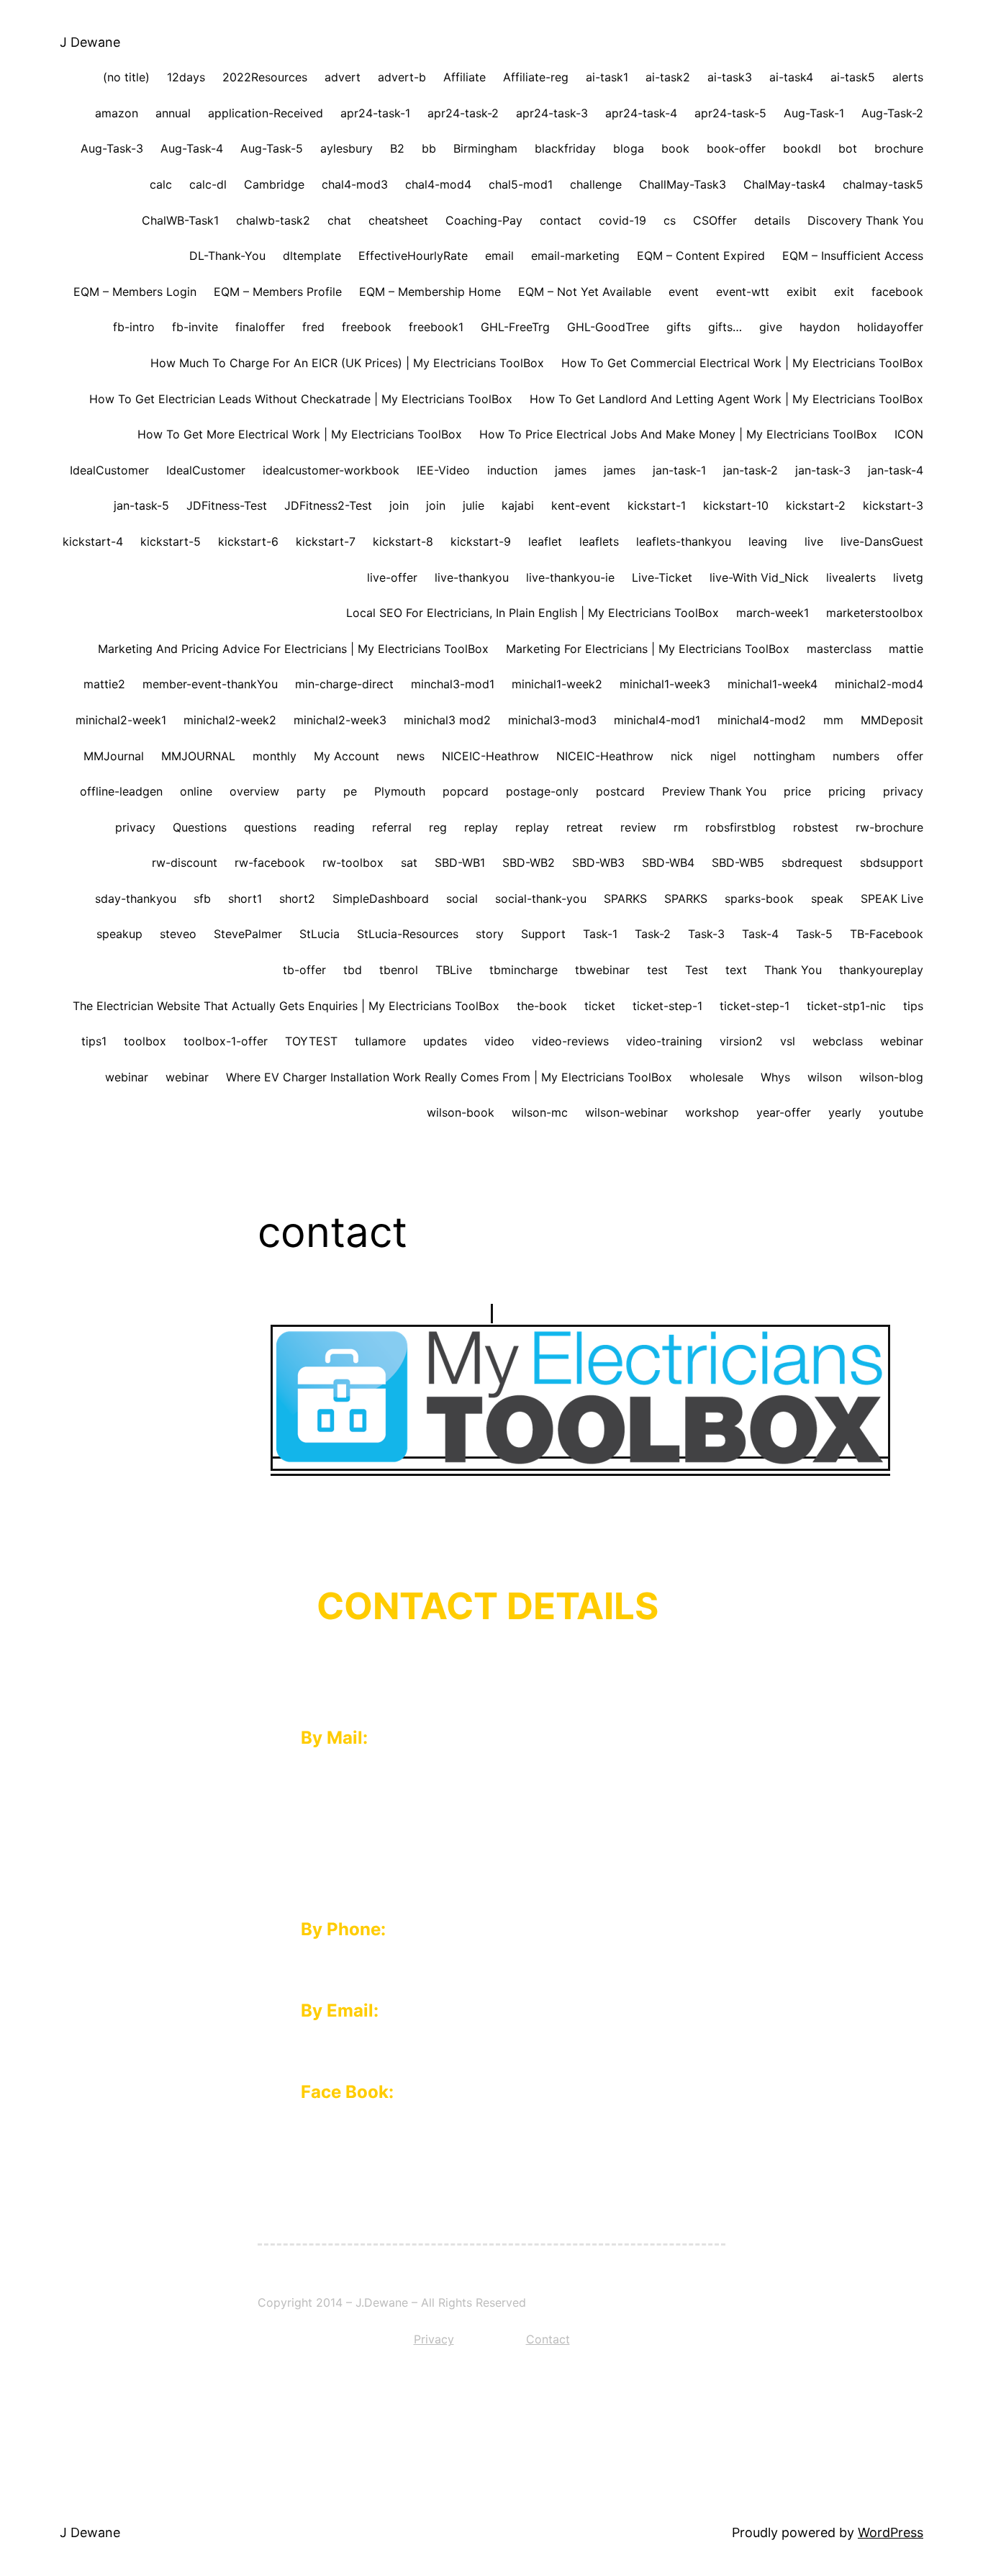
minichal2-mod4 (879, 684)
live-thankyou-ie (570, 577)
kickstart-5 (171, 541)
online (196, 791)
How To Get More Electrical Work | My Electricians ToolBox (300, 434)
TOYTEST (311, 1041)
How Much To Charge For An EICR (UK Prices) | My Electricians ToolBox (347, 363)
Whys (775, 1077)
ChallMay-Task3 (683, 184)
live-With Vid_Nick (759, 577)
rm (681, 827)
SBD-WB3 (598, 863)
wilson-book (461, 1112)
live (814, 541)
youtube (901, 1112)
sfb (202, 899)
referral (392, 827)
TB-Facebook (887, 934)
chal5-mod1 (521, 184)
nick (682, 756)
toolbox (145, 1041)
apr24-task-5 (730, 113)
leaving (768, 541)
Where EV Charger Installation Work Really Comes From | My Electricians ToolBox (449, 1077)
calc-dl (208, 184)
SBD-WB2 (529, 863)
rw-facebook (270, 863)
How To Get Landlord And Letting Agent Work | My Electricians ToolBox (726, 399)
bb (429, 148)
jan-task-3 (823, 470)
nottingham (784, 756)
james (571, 470)
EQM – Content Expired (701, 256)
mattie (906, 649)
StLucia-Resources (408, 934)
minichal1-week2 (557, 684)
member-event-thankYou (210, 684)
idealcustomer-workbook (331, 470)
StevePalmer (248, 934)
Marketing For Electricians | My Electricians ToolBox (648, 649)
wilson (825, 1077)
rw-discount (185, 863)
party (311, 791)
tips (913, 1006)
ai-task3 (730, 77)
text (736, 970)
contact (561, 220)
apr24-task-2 (463, 113)
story (490, 934)
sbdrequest (812, 863)
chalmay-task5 (883, 184)
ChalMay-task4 (784, 184)
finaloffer (260, 327)
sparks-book (759, 899)
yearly (845, 1112)
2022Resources (265, 77)
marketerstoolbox (875, 613)
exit (844, 292)
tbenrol (399, 970)
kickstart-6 (248, 541)
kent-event (581, 505)
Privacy (434, 2339)
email (499, 256)
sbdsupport (892, 863)
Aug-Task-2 (892, 113)
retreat (585, 827)
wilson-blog (891, 1077)
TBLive (454, 970)
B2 (397, 148)
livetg (908, 577)
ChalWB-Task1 (180, 220)
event (684, 292)
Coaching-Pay (484, 220)
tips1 (94, 1041)
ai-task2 (668, 77)
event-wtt (743, 292)
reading (334, 827)
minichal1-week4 (773, 684)
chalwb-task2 (273, 220)
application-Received (266, 113)
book (675, 148)
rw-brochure (889, 827)
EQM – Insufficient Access (853, 256)
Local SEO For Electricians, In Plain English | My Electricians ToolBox (533, 613)
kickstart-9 (481, 541)
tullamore (380, 1041)
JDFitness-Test (227, 505)
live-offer (392, 577)
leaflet (545, 541)
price (797, 791)
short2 (297, 899)
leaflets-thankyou (684, 541)
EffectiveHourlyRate (413, 256)
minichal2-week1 (121, 720)
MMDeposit (892, 720)
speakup (119, 934)
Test (697, 970)
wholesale (716, 1077)
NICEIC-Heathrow (490, 756)
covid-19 (622, 220)
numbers (856, 756)
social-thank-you (541, 899)
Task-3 (706, 934)
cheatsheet (398, 220)
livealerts (851, 577)
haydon (820, 327)
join (399, 505)
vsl (788, 1041)
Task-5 (814, 934)
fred (313, 327)
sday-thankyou (136, 899)
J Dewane (90, 42)
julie (474, 505)
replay (481, 827)
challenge (596, 184)
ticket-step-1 (667, 1006)
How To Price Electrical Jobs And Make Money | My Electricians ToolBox (678, 434)
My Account (346, 756)
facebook (897, 292)
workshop (712, 1112)
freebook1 (436, 327)
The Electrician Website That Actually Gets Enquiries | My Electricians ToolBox (286, 1006)
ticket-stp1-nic (846, 1006)
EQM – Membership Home (430, 292)
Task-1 (600, 934)
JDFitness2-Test (328, 505)
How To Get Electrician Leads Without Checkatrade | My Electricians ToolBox (301, 399)
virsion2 (741, 1041)
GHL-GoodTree (608, 327)
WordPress (891, 2532)
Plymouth (400, 791)
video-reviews (570, 1041)
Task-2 (653, 934)
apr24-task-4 (641, 113)
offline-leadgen (121, 791)
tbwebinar (602, 970)
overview (254, 791)
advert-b (402, 77)
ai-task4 (791, 77)
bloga (629, 148)
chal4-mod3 (355, 184)
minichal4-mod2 (762, 720)
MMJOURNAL (198, 756)
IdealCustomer (109, 470)
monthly (275, 756)
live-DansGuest (882, 541)
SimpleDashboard (381, 899)
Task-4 (760, 934)
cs (670, 220)
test (657, 970)
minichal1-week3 (665, 684)
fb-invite (195, 327)
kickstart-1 (657, 505)
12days (186, 77)
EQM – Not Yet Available (585, 292)
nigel (723, 756)
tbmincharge (524, 970)
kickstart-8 (403, 541)
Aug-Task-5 (272, 148)
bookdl (802, 148)
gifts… (725, 327)
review (638, 827)
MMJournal (114, 756)
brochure (899, 148)
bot (848, 148)
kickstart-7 (326, 541)
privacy (903, 791)
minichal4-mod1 (657, 720)
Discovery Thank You (865, 220)
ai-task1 (607, 77)
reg (438, 827)
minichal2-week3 (340, 720)
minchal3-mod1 (453, 684)
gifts (679, 327)
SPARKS (625, 899)
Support (543, 934)
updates (445, 1041)
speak (827, 899)
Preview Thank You (714, 791)
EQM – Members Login (135, 292)
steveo (178, 934)
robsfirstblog (740, 827)
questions (270, 827)
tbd (353, 970)
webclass (838, 1041)
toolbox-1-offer (226, 1041)
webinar (902, 1041)
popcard (466, 791)
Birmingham (485, 148)
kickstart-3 (893, 505)
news (411, 756)
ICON (909, 434)
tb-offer (304, 970)
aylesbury (346, 148)
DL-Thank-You (227, 256)
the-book (542, 1006)
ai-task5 (853, 77)
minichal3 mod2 (447, 720)
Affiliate (465, 77)
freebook (367, 327)
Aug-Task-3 (112, 148)
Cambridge (274, 184)
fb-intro (134, 327)
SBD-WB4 (668, 863)
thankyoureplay (881, 970)
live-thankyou (472, 577)
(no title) (126, 77)
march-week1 (773, 613)
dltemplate (312, 256)
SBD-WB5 (738, 863)
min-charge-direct (344, 684)
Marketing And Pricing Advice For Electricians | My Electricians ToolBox (293, 649)
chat (339, 220)
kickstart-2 (816, 505)
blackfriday (565, 148)
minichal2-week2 (230, 720)
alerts (908, 77)
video (499, 1041)
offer (910, 756)
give (771, 327)
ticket (600, 1006)
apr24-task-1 (375, 113)
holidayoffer (890, 327)
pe (350, 791)
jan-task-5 (141, 505)
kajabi (518, 505)
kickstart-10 (736, 505)
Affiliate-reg (536, 77)
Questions (200, 827)
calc (161, 184)
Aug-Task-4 (192, 148)
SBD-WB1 (460, 863)
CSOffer (715, 220)
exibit (802, 292)
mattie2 (104, 684)
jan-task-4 (896, 470)
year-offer (784, 1112)
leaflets (599, 541)
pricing (847, 791)
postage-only (542, 791)
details (772, 220)
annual (173, 113)
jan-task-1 (679, 470)
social (462, 899)
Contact (548, 2339)
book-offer (736, 148)
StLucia (320, 934)
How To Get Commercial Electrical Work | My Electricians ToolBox (742, 363)
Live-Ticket (662, 577)
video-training (664, 1041)
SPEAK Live (892, 899)
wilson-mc (540, 1112)
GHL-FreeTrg (515, 327)
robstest (816, 827)
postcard (620, 791)
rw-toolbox (353, 863)
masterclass (839, 649)
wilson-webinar (626, 1112)
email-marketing (575, 256)
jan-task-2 (751, 470)
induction (512, 470)
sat (409, 863)
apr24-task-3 (552, 113)
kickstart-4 (93, 541)
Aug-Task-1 (814, 113)
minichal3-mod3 (552, 720)
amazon (117, 113)
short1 (245, 899)
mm (833, 720)
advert (343, 77)
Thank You (793, 970)
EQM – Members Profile (278, 292)
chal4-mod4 (438, 184)
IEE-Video (443, 470)
